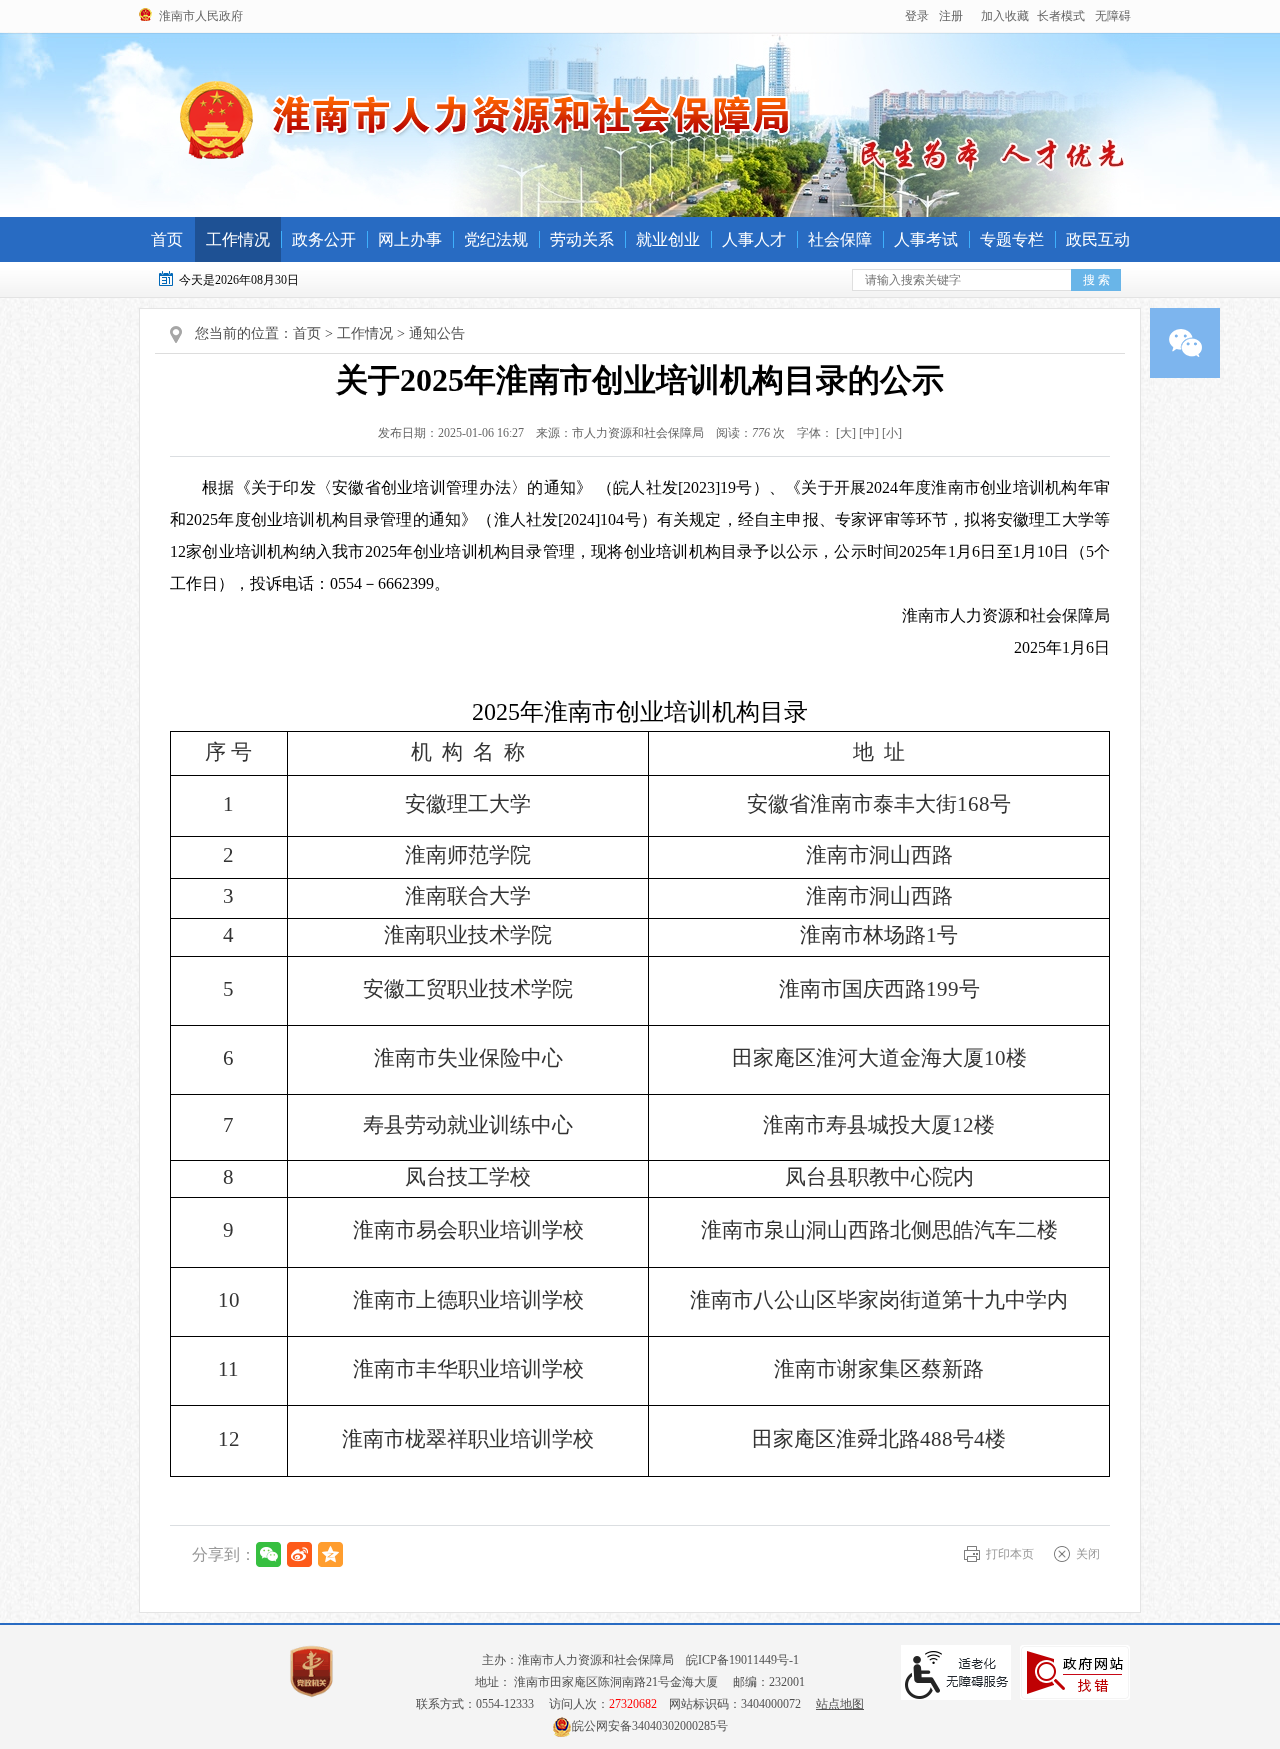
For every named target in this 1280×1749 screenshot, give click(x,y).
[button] (1061, 16)
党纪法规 (496, 239)
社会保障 (840, 239)
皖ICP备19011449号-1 (742, 1660)
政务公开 (324, 239)
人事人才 (754, 239)
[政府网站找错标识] (1075, 1672)
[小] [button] (892, 433)
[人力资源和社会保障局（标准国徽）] (486, 118)
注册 (951, 16)
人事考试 (926, 239)
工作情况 (238, 239)
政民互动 (1098, 239)
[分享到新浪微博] (299, 1554)
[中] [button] (869, 433)
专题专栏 (1012, 239)
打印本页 (1010, 1554)
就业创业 (668, 239)
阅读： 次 (746, 433)
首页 (167, 239)
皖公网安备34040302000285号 (650, 1726)
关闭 (1088, 1554)
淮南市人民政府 (201, 16)
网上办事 (410, 239)
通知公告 (437, 333)
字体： (845, 433)
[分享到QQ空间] (330, 1554)
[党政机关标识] (311, 1671)
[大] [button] (846, 433)
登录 (917, 16)
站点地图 (840, 1704)
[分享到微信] (268, 1554)
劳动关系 (582, 239)
